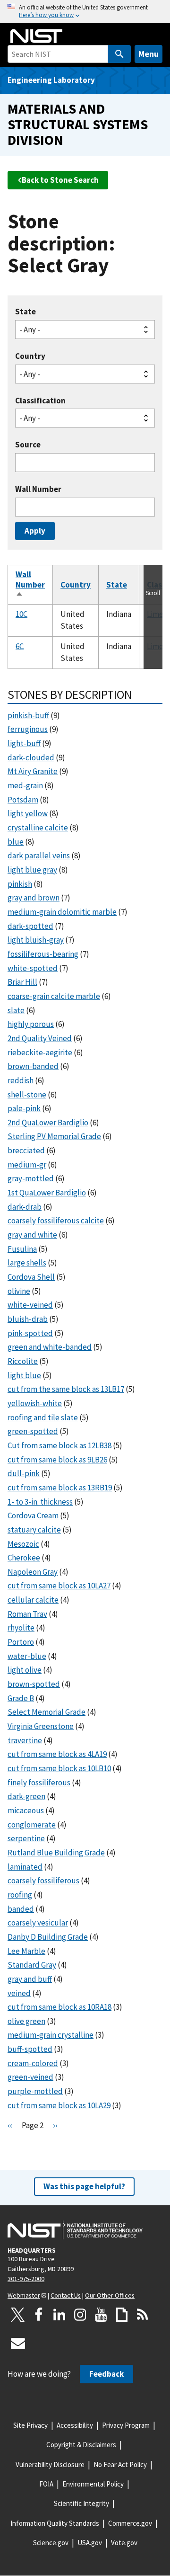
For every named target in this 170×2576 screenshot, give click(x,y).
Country (30, 356)
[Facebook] (39, 2315)
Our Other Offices (110, 2295)
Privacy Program (126, 2425)
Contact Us (66, 2295)
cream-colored (33, 2063)
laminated (25, 1867)
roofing (20, 1895)
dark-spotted (30, 926)
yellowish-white (35, 1403)
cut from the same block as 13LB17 (66, 1389)
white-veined (30, 1305)
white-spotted (33, 968)
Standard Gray (32, 1965)
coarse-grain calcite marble (54, 996)
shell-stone (27, 1095)
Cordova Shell (31, 1277)
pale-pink (24, 1108)
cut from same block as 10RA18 (59, 2007)
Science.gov (51, 2543)
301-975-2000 (26, 2279)
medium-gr (27, 1165)
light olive (25, 1670)
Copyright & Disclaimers (81, 2445)
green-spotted (33, 1431)
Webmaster (24, 2295)
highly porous (31, 1024)
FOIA (46, 2484)
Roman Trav (27, 1614)
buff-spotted (30, 2049)
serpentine (26, 1838)
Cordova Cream (33, 1515)
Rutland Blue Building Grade (56, 1853)
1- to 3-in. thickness (40, 1502)
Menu (149, 54)
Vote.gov (124, 2543)
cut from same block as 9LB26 (57, 1460)
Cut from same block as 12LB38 (59, 1445)
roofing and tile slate (43, 1417)
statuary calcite (34, 1530)
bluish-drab (28, 1319)
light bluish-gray (36, 940)
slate (16, 1010)
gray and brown (34, 898)
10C (21, 614)
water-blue (27, 1656)
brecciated (26, 1150)
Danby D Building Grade (48, 1937)
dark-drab (25, 1207)
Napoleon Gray (33, 1572)
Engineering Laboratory (51, 80)
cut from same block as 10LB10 (59, 1768)
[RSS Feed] (143, 2315)
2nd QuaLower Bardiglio (48, 1123)
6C (20, 646)
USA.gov (90, 2543)
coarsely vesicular (38, 1923)
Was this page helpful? (84, 2186)
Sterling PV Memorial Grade (54, 1136)
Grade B (21, 1698)
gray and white (32, 1235)
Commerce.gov (130, 2523)
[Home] (36, 36)
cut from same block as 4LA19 (57, 1754)
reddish (21, 1080)
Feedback (106, 2374)
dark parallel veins (39, 856)
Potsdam (23, 800)
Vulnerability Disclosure (50, 2465)
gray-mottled (31, 1178)
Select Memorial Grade (47, 1712)
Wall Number (38, 489)
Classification (40, 401)
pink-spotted (30, 1333)
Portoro (21, 1642)
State (25, 312)
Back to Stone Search (60, 180)
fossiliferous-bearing (43, 954)
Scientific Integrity (81, 2503)
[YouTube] (101, 2315)
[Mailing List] (18, 2343)
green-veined (30, 2077)
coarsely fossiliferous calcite (56, 1221)
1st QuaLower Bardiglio (47, 1193)
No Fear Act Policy (120, 2465)
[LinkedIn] (59, 2315)
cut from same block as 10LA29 (59, 2105)
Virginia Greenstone (41, 1726)
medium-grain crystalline (51, 2035)
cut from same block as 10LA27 (59, 1586)
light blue (24, 1375)
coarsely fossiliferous (43, 1881)
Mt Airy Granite (33, 771)
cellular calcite (33, 1600)
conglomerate (32, 1825)
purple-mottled (35, 2091)
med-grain (25, 785)
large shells (27, 1263)
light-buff (24, 743)
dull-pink (24, 1473)
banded (21, 1909)
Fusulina (22, 1249)
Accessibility (75, 2425)
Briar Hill (22, 982)
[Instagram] (80, 2315)
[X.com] (18, 2315)
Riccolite (23, 1361)
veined (19, 1993)
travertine (25, 1740)
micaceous (26, 1810)
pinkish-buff (28, 715)
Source (28, 445)
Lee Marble (26, 1951)
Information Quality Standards (55, 2523)
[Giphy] (122, 2315)
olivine (19, 1291)
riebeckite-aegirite (40, 1052)
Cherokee (24, 1558)
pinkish (20, 884)
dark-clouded (31, 758)
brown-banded (33, 1066)
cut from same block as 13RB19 (60, 1488)
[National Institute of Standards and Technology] (75, 2230)
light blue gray (32, 870)
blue (16, 842)
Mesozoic (23, 1544)
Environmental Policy (93, 2484)
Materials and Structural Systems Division (78, 124)
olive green (26, 2021)
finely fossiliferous (39, 1783)
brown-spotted (34, 1684)
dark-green (26, 1796)
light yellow (28, 813)
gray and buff (30, 1979)
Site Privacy (30, 2425)
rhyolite (21, 1628)
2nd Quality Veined (40, 1038)
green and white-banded (50, 1347)
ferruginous (28, 729)
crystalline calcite (38, 828)
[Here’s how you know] (85, 12)
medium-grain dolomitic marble (62, 912)
